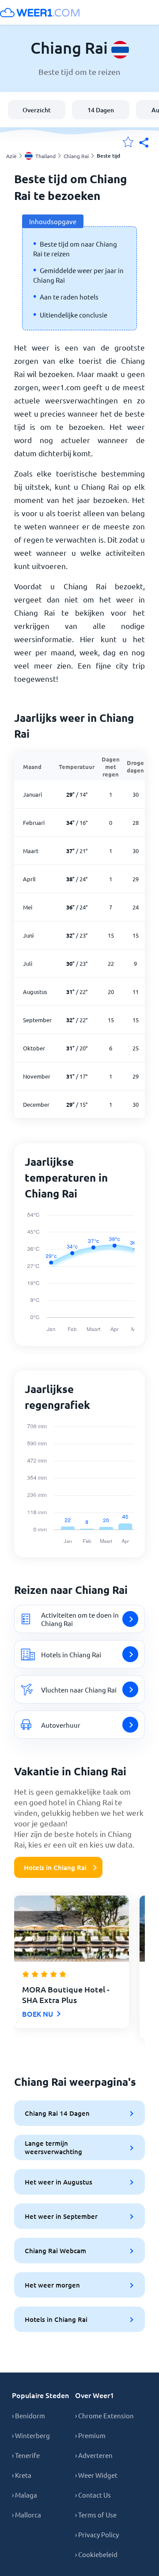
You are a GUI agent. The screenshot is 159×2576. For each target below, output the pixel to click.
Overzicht (37, 110)
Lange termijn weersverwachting (53, 2147)
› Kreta (22, 2475)
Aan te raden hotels (69, 297)
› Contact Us (93, 2495)
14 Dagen (101, 110)
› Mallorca (26, 2515)
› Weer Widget (96, 2475)
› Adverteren (94, 2455)
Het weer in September (61, 2216)
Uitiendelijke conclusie (74, 315)
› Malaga (25, 2495)
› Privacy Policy (97, 2534)
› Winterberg (31, 2435)
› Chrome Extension (104, 2415)
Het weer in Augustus (59, 2182)
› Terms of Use (96, 2515)
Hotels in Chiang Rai (55, 1867)
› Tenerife (26, 2455)
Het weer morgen (52, 2285)
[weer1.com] (40, 12)
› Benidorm (28, 2415)
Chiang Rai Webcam (55, 2251)
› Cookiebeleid (96, 2554)
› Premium (90, 2435)
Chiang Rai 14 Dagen (57, 2113)
